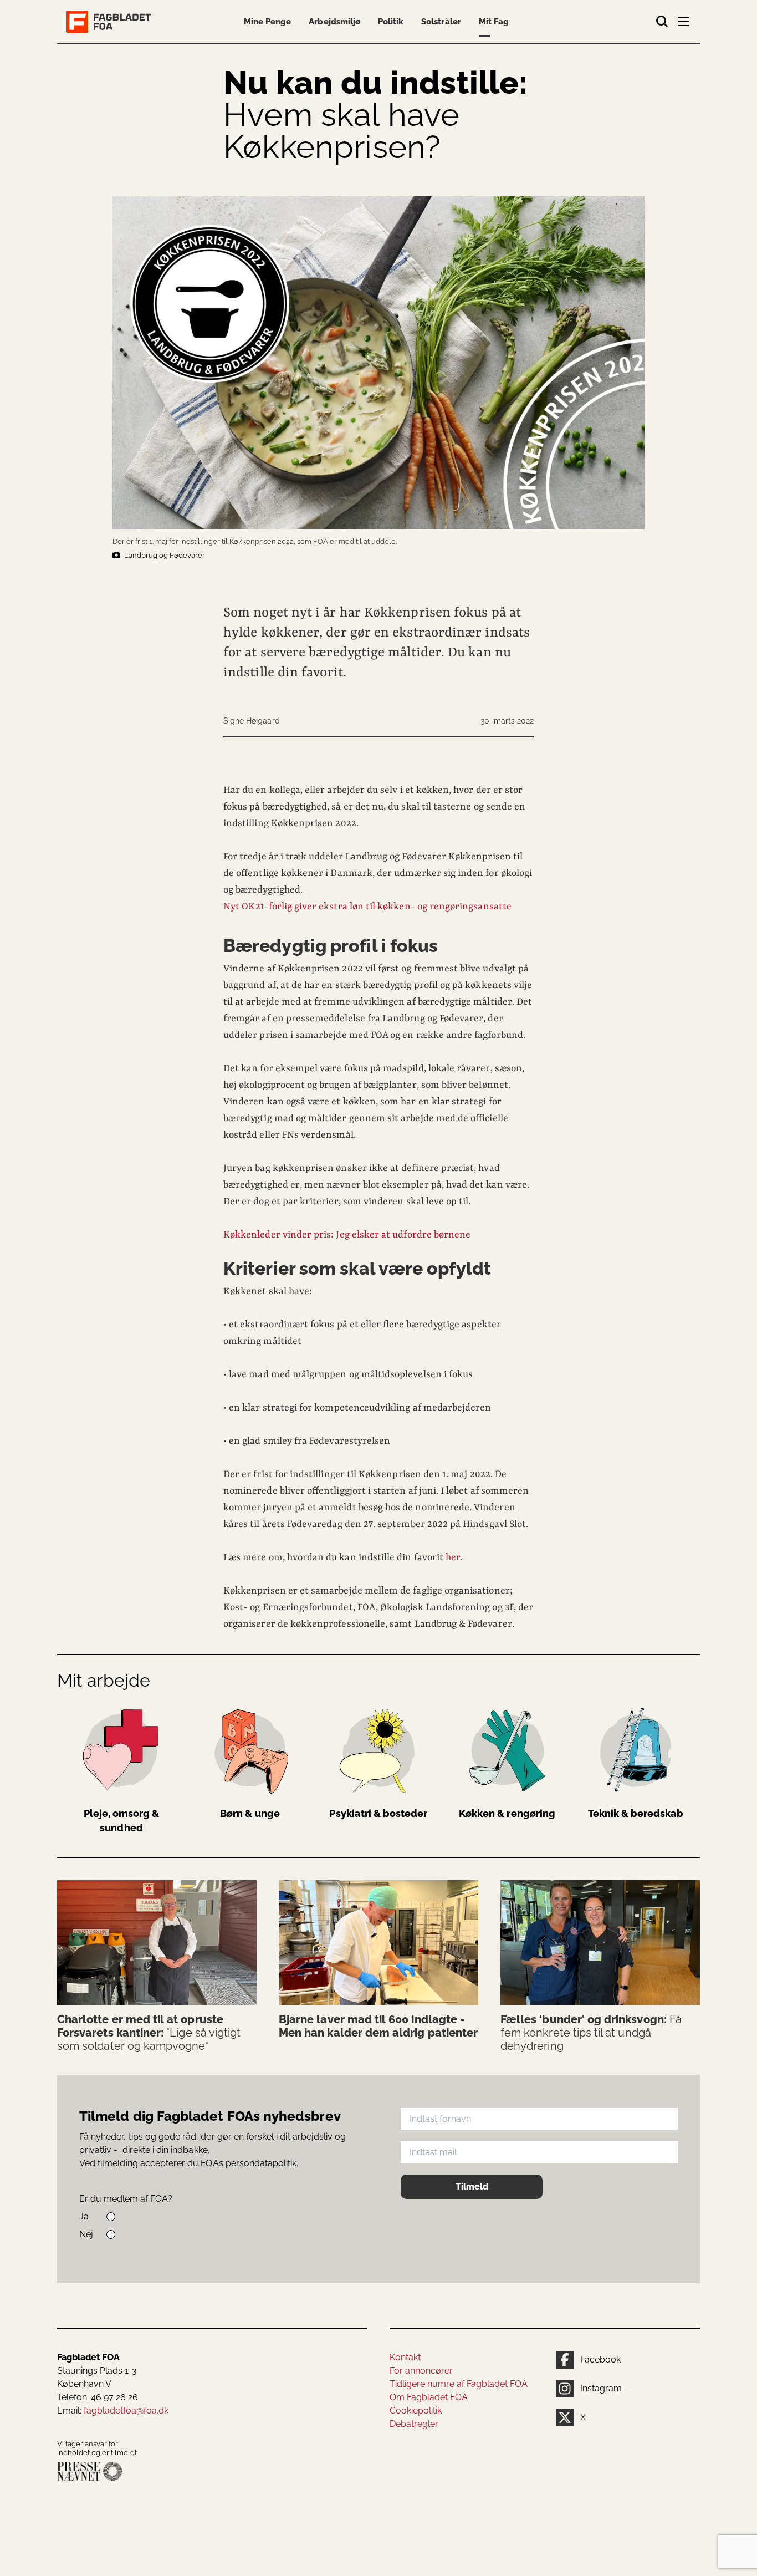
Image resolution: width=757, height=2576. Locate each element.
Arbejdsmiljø (334, 22)
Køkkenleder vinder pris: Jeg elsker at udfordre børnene (347, 1235)
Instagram (601, 2388)
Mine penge (267, 22)
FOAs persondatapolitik (249, 2163)
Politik (391, 22)
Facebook (600, 2359)
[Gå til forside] (111, 22)
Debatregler (414, 2424)
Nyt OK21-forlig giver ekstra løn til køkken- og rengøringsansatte (367, 907)
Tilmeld (472, 2186)
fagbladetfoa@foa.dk (126, 2410)
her (453, 1557)
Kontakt (405, 2357)
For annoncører (421, 2371)
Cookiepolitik (416, 2410)
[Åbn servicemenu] (684, 24)
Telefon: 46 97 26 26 (98, 2397)
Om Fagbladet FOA (429, 2397)
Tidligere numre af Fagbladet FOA (459, 2384)
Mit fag (494, 22)
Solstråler (441, 22)
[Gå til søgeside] (662, 22)
